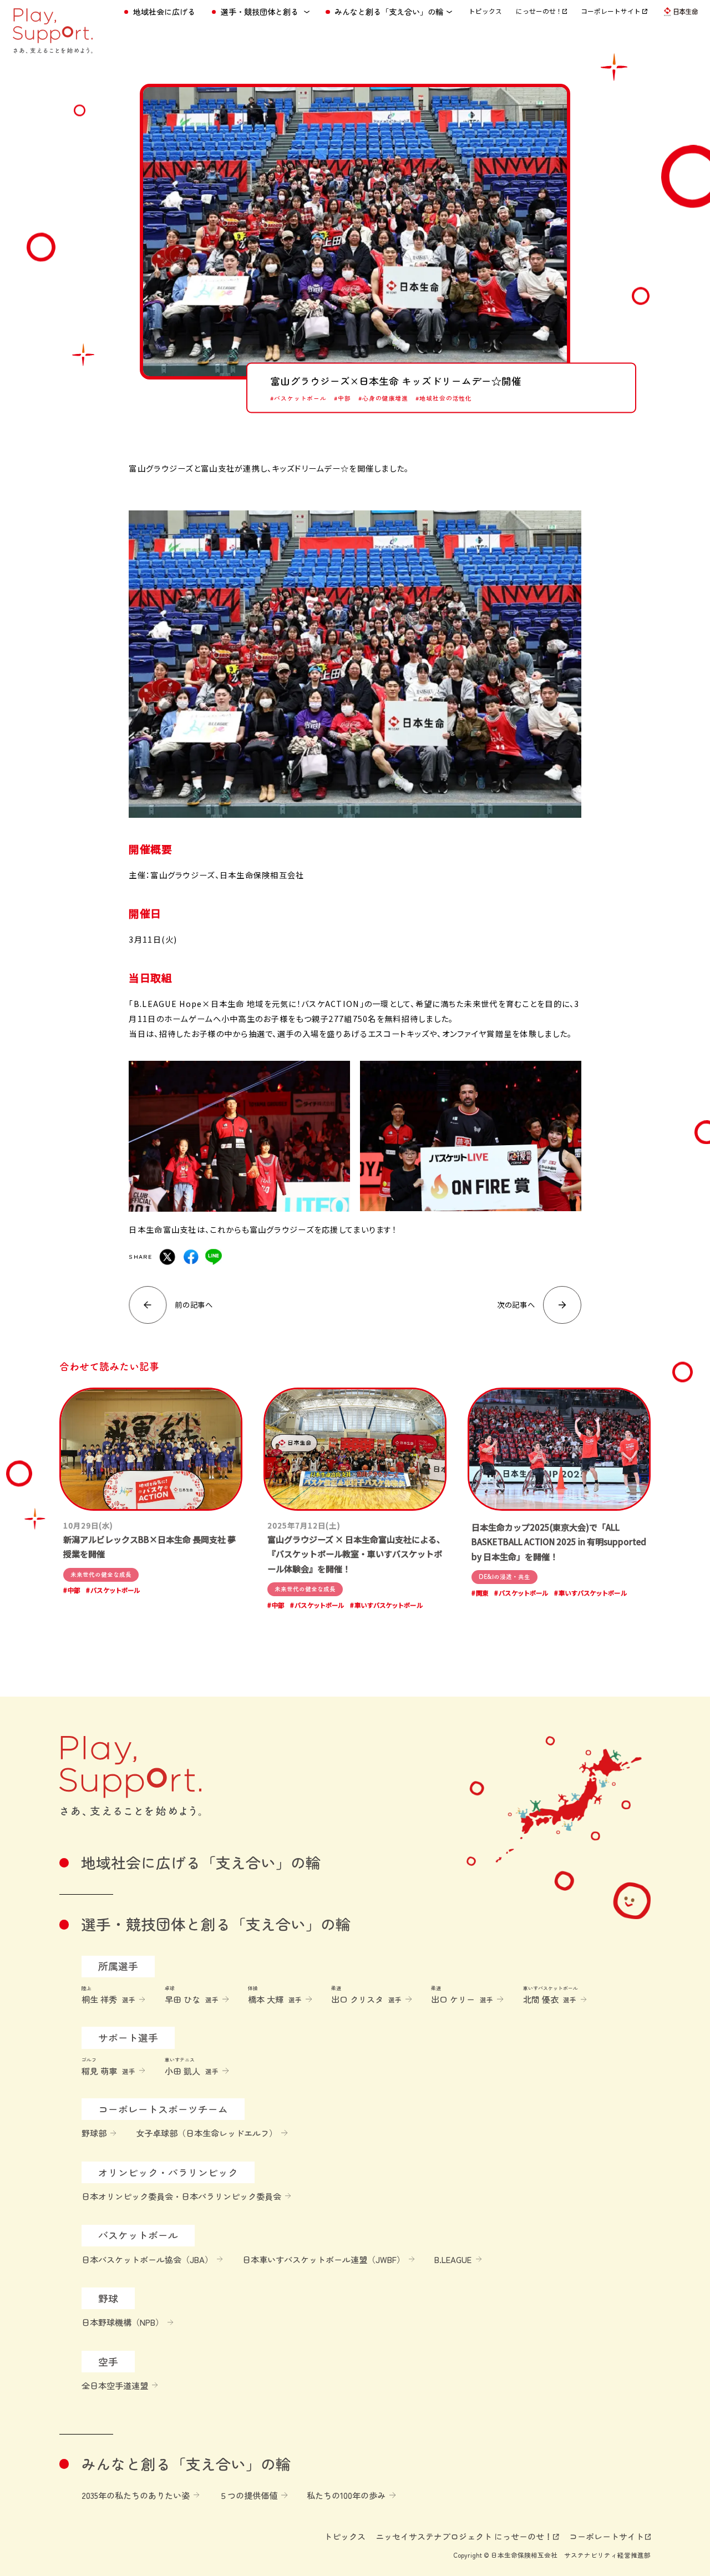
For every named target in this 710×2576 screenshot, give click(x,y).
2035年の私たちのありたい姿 (136, 2495)
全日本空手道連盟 (115, 2385)
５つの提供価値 (248, 2495)
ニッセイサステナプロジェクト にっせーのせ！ (464, 2536)
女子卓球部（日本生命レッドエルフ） (207, 2133)
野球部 (94, 2133)
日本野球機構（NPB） (123, 2322)
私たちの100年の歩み (346, 2495)
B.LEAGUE (453, 2259)
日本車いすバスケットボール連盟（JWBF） (324, 2259)
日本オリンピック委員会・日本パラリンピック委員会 (181, 2196)
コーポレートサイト (612, 11)
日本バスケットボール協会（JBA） (147, 2259)
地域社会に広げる (164, 12)
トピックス (485, 11)
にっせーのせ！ (539, 11)
